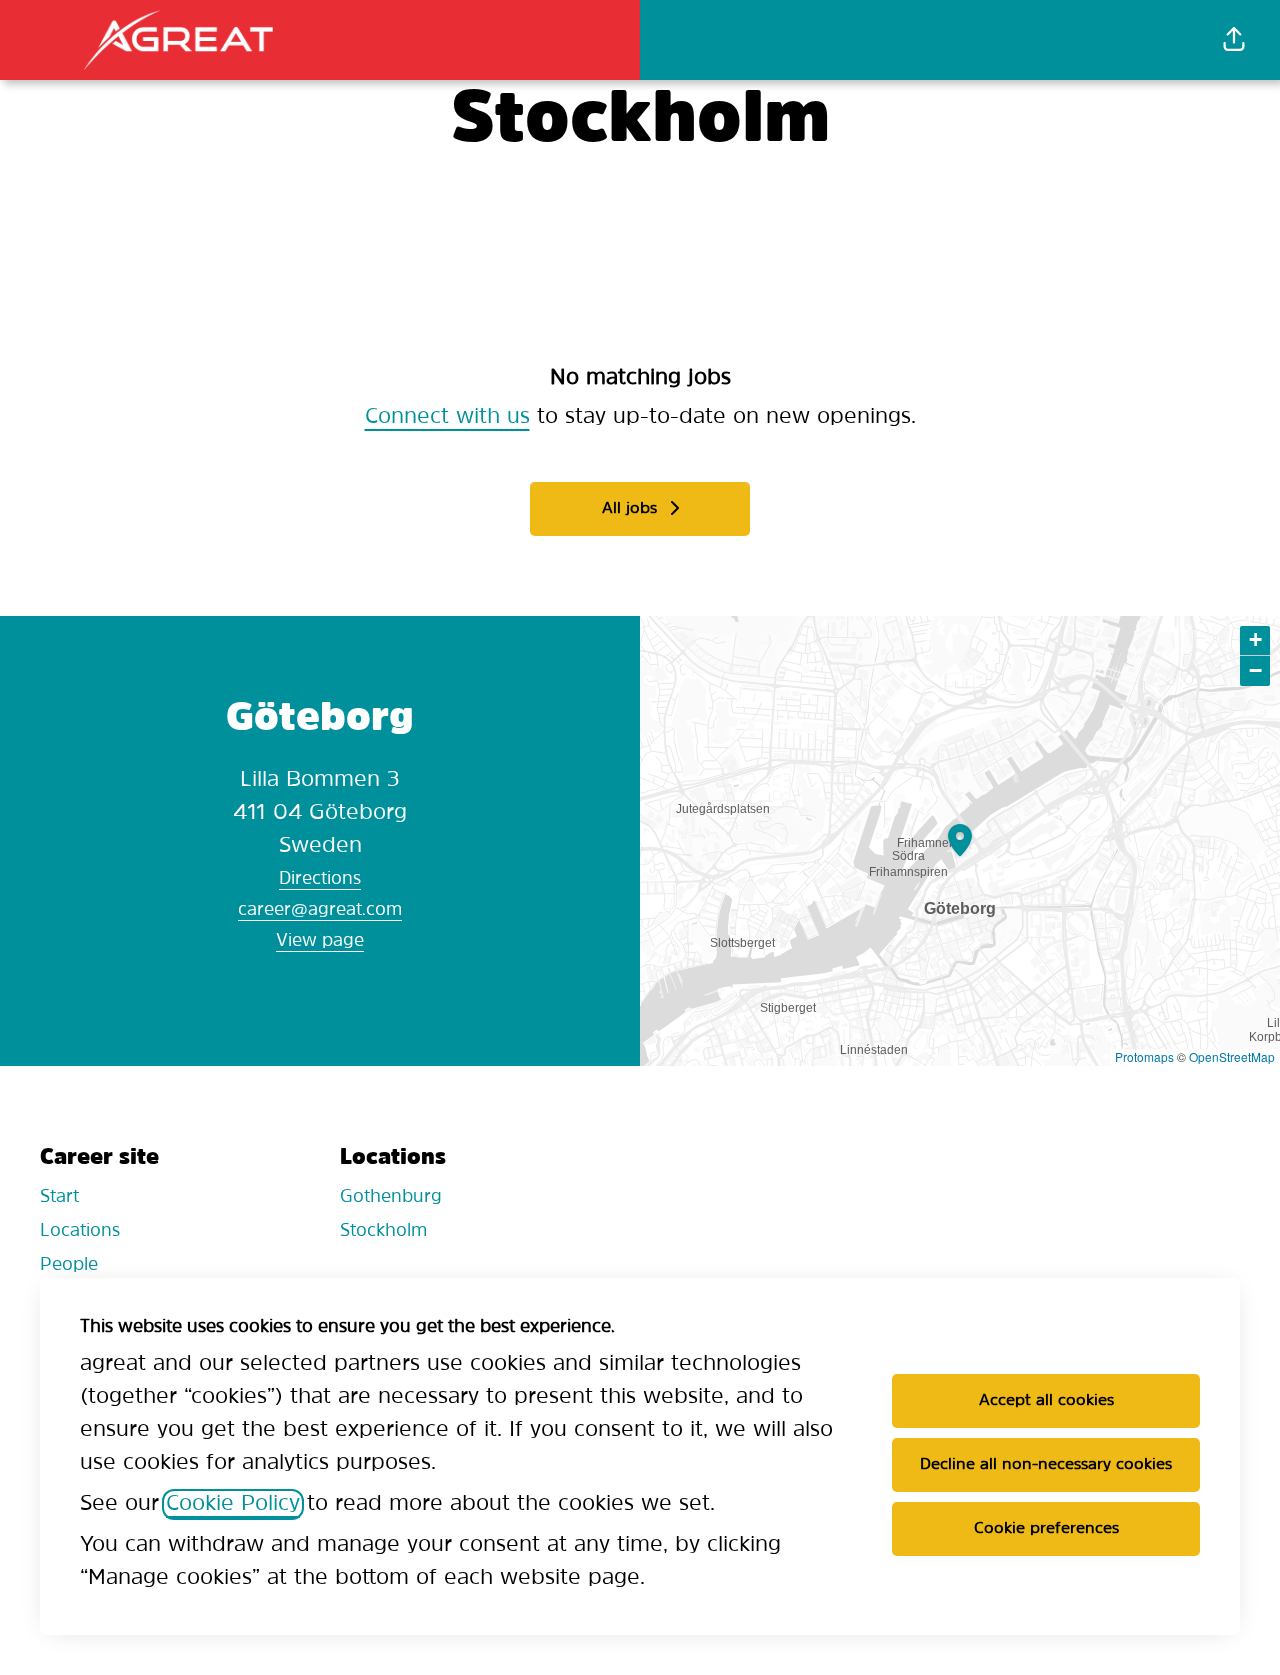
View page (320, 942)
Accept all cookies (1046, 1401)
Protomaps (1144, 1056)
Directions (320, 880)
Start (59, 1198)
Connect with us (447, 417)
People (69, 1266)
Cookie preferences (1046, 1529)
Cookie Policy (233, 1504)
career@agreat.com (320, 911)
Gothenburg (391, 1198)
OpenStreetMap (1232, 1056)
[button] (1234, 40)
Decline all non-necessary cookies (1046, 1465)
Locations (80, 1232)
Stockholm (383, 1232)
